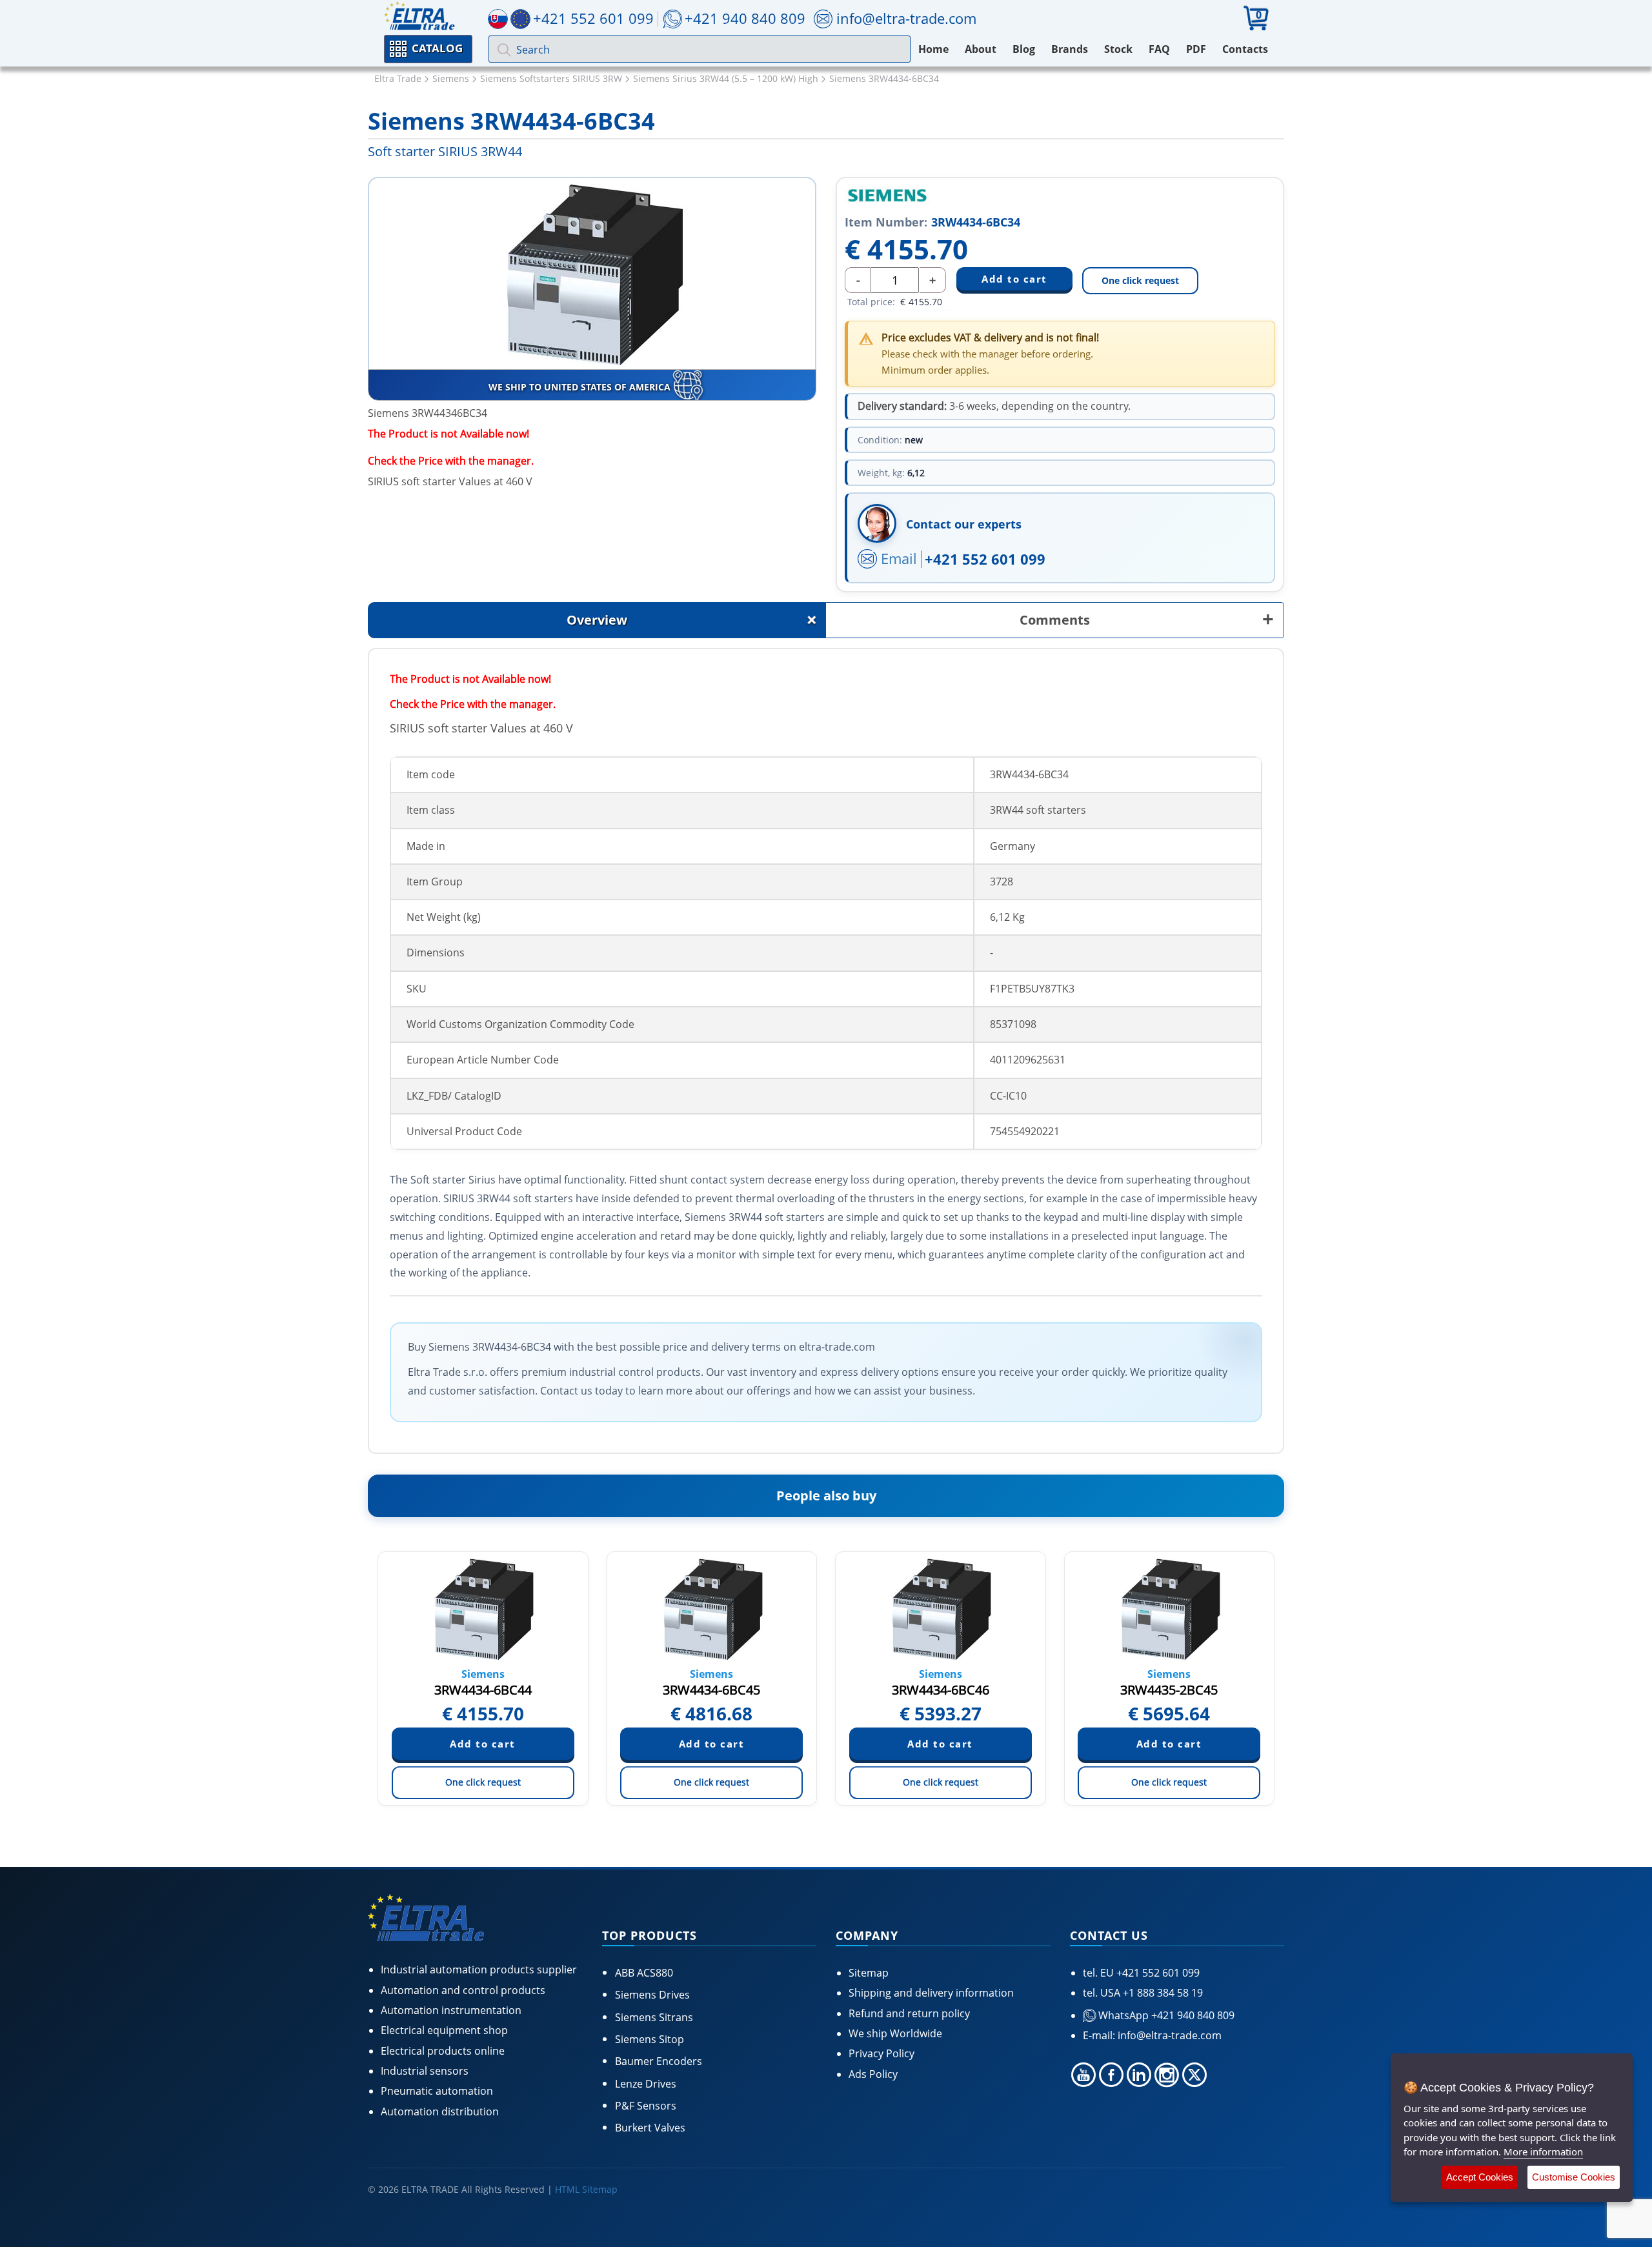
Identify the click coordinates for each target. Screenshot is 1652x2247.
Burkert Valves (650, 2128)
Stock (1118, 49)
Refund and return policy (909, 2013)
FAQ (1159, 49)
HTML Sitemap (586, 2189)
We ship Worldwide (895, 2033)
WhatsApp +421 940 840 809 (1165, 2015)
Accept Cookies (1480, 2177)
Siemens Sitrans (654, 2017)
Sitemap (869, 1973)
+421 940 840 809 (745, 18)
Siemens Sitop (650, 2039)
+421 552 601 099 (985, 559)
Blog (1024, 49)
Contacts (1245, 49)
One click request (1140, 280)
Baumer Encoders (659, 2061)
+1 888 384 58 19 (1162, 1993)
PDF (1196, 49)
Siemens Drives (652, 1995)
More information (1543, 2151)
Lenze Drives (646, 2084)
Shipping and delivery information (931, 1993)
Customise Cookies (1574, 2177)
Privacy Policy (881, 2053)
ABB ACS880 (644, 1973)
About (981, 49)
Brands (1070, 49)
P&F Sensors (646, 2106)
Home (933, 49)
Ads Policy (873, 2074)
